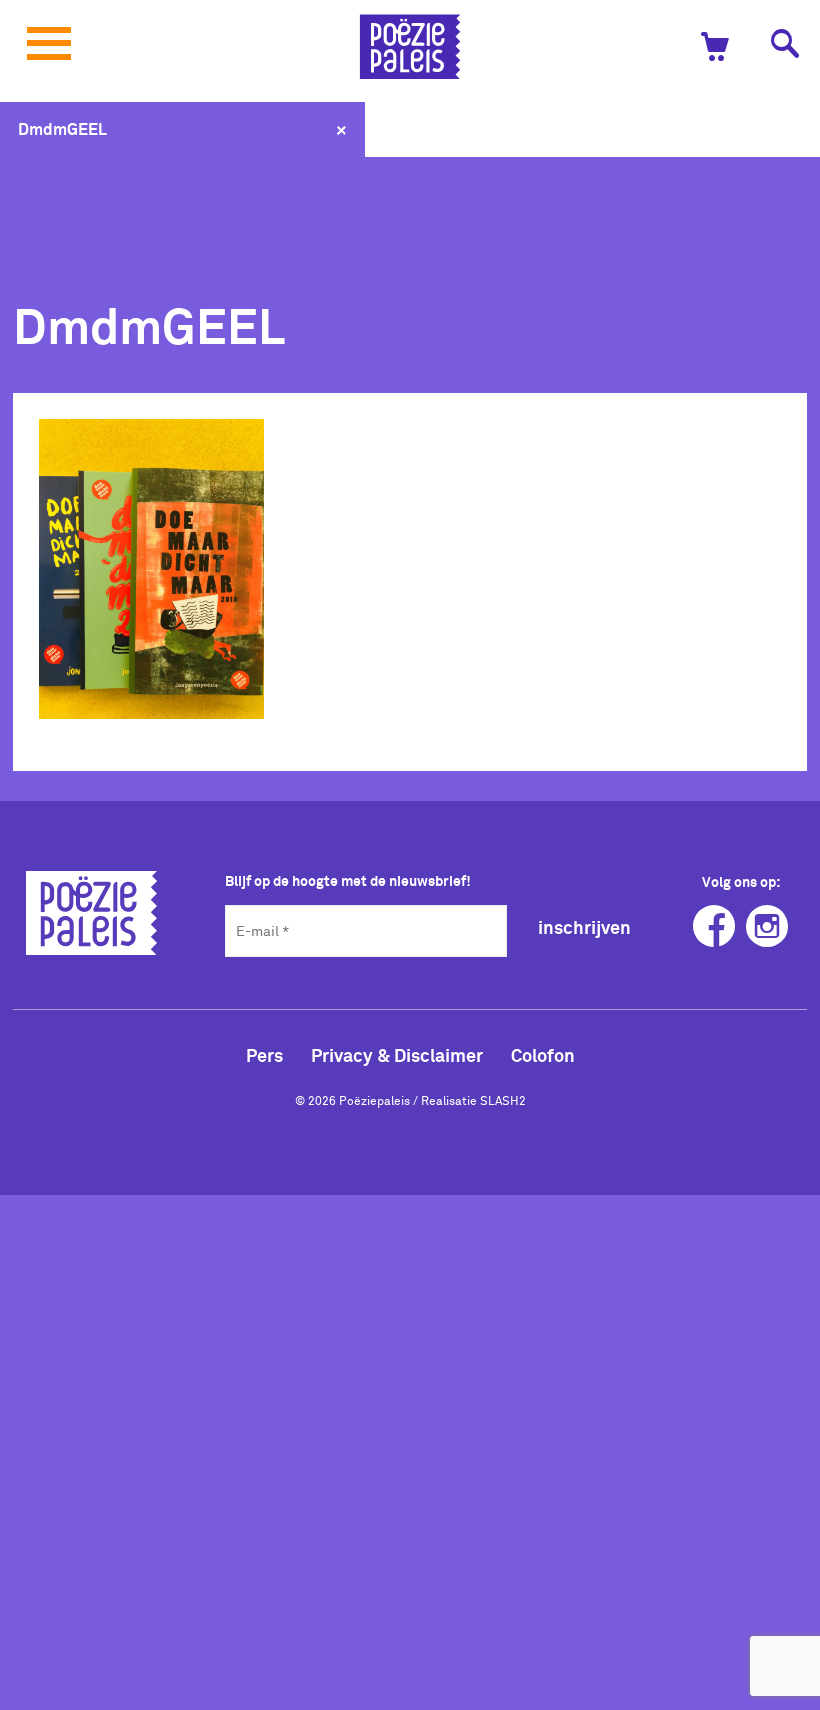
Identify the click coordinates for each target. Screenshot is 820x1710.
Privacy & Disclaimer (397, 1055)
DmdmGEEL (62, 129)
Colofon (543, 1055)
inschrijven (584, 927)
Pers (264, 1055)
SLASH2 (503, 1100)
